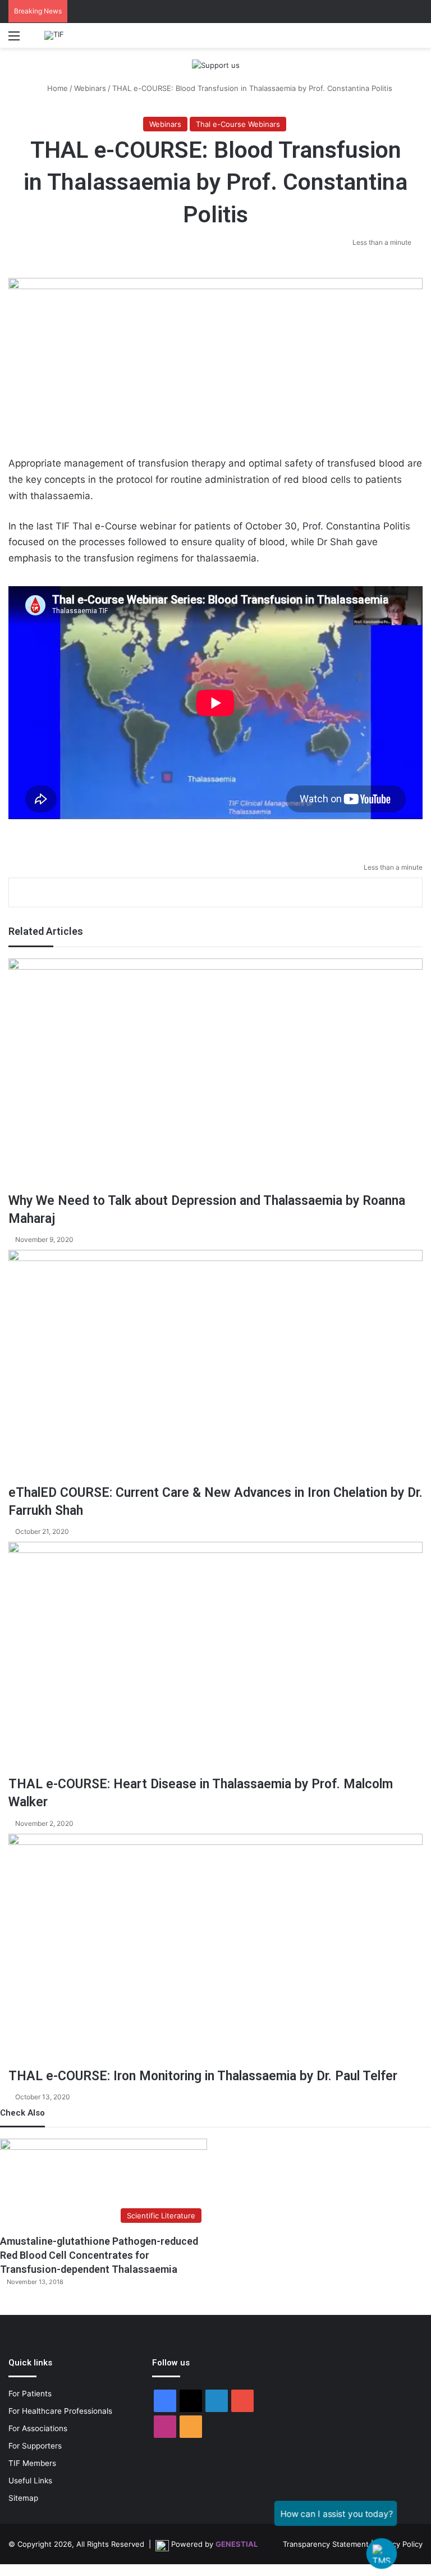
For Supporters (35, 2446)
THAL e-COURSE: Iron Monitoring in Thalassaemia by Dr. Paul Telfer (203, 2076)
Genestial (237, 2544)
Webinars (90, 88)
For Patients (30, 2394)
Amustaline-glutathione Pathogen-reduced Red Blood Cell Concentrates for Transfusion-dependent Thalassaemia (99, 2255)
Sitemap (23, 2498)
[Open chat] (382, 2554)
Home (56, 88)
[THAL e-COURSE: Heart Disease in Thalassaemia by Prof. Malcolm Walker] (215, 1659)
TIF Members (32, 2463)
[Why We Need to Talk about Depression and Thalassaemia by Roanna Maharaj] (215, 1075)
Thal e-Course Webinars (238, 124)
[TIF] (54, 35)
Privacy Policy (399, 2544)
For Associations (38, 2428)
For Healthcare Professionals (60, 2411)
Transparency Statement (326, 2544)
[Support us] (216, 65)
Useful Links (30, 2481)
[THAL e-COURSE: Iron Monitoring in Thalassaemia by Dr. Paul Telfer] (215, 1951)
